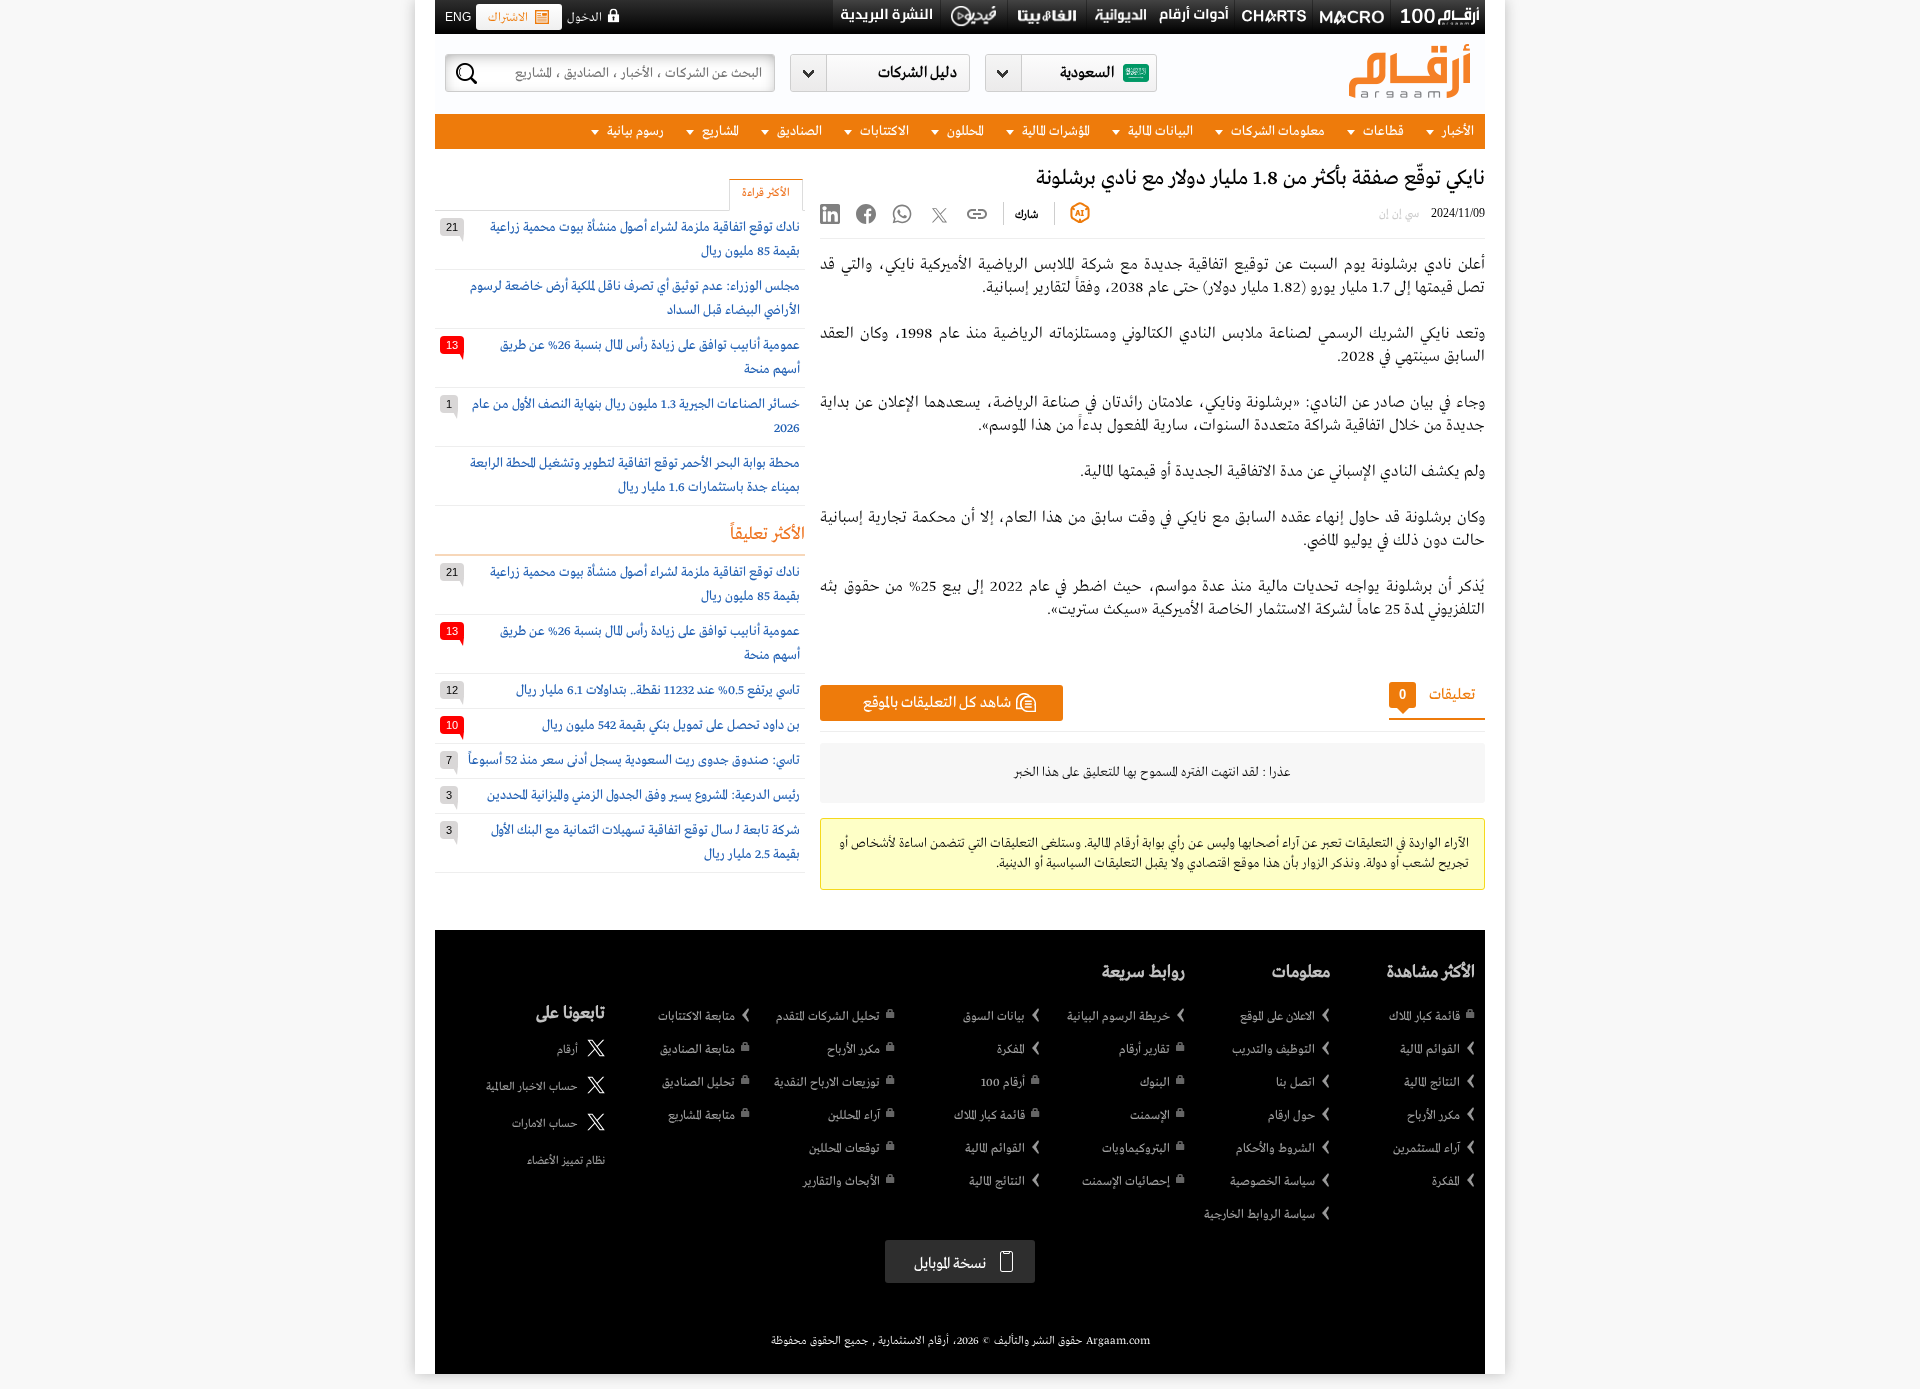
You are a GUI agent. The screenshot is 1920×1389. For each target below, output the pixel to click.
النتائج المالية (1432, 1083)
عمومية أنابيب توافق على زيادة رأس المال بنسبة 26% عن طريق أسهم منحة (650, 357)
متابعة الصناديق (697, 1050)
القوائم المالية (1430, 1050)
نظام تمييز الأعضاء (566, 1161)
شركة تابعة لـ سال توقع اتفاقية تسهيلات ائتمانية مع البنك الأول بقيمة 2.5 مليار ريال (645, 842)
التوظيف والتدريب (1273, 1050)
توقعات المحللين (844, 1149)
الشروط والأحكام (1275, 1149)
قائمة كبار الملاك (1424, 1017)
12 (452, 690)
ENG (458, 17)
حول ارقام (1291, 1116)
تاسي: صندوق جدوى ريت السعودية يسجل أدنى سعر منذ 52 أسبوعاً (634, 760)
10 (452, 725)
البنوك (1155, 1083)
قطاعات (1382, 131)
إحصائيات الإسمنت (1126, 1182)
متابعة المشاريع (701, 1116)
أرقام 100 (1003, 1083)
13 (452, 345)
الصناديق (798, 131)
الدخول (584, 18)
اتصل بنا (1295, 1083)
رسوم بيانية (634, 131)
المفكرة (1446, 1182)
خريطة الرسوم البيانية (1118, 1017)
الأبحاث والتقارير (841, 1182)
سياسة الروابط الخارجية (1259, 1215)
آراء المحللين (854, 1116)
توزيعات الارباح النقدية (827, 1083)
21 (452, 227)
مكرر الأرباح (1433, 1116)
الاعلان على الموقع (1277, 1017)
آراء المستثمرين (1426, 1149)
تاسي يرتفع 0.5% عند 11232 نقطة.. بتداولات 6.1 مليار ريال (658, 690)
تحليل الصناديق (698, 1083)
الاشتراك (508, 18)
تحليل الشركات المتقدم (828, 1017)
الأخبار (1456, 131)
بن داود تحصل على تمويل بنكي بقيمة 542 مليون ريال (671, 725)
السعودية (1087, 73)
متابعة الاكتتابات (696, 1017)
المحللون (964, 131)
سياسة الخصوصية (1272, 1182)
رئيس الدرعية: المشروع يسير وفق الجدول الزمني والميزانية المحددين (643, 795)
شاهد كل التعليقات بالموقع (937, 703)
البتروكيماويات (1136, 1149)
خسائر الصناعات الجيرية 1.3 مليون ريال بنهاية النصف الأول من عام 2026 (636, 416)
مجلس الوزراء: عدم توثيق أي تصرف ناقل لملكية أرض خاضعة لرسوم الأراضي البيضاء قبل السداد (635, 298)
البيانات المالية (1159, 131)
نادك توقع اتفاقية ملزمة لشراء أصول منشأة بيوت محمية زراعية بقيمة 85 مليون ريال (645, 239)
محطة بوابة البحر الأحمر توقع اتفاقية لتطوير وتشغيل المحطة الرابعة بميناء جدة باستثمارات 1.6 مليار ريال (635, 475)
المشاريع (719, 131)
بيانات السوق (994, 1017)
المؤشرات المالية (1054, 131)
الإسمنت (1150, 1116)
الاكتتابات (883, 131)
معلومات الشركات (1276, 131)
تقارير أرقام (1144, 1050)
